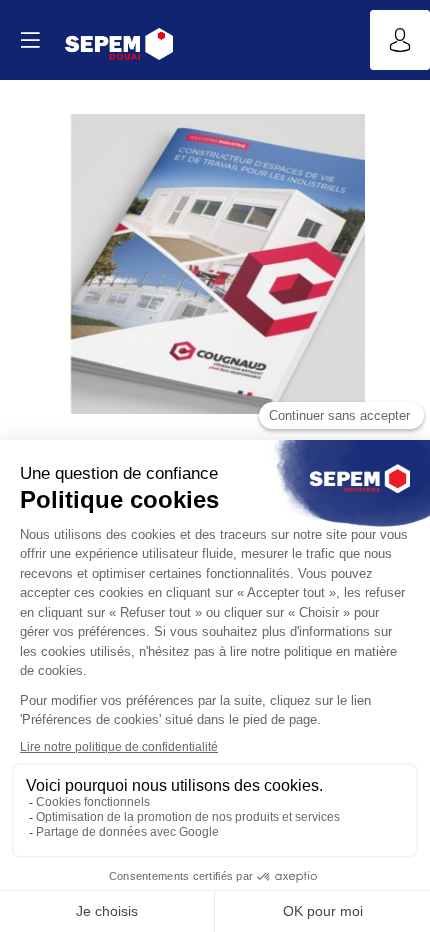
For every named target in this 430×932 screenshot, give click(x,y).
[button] (30, 40)
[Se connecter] (400, 40)
